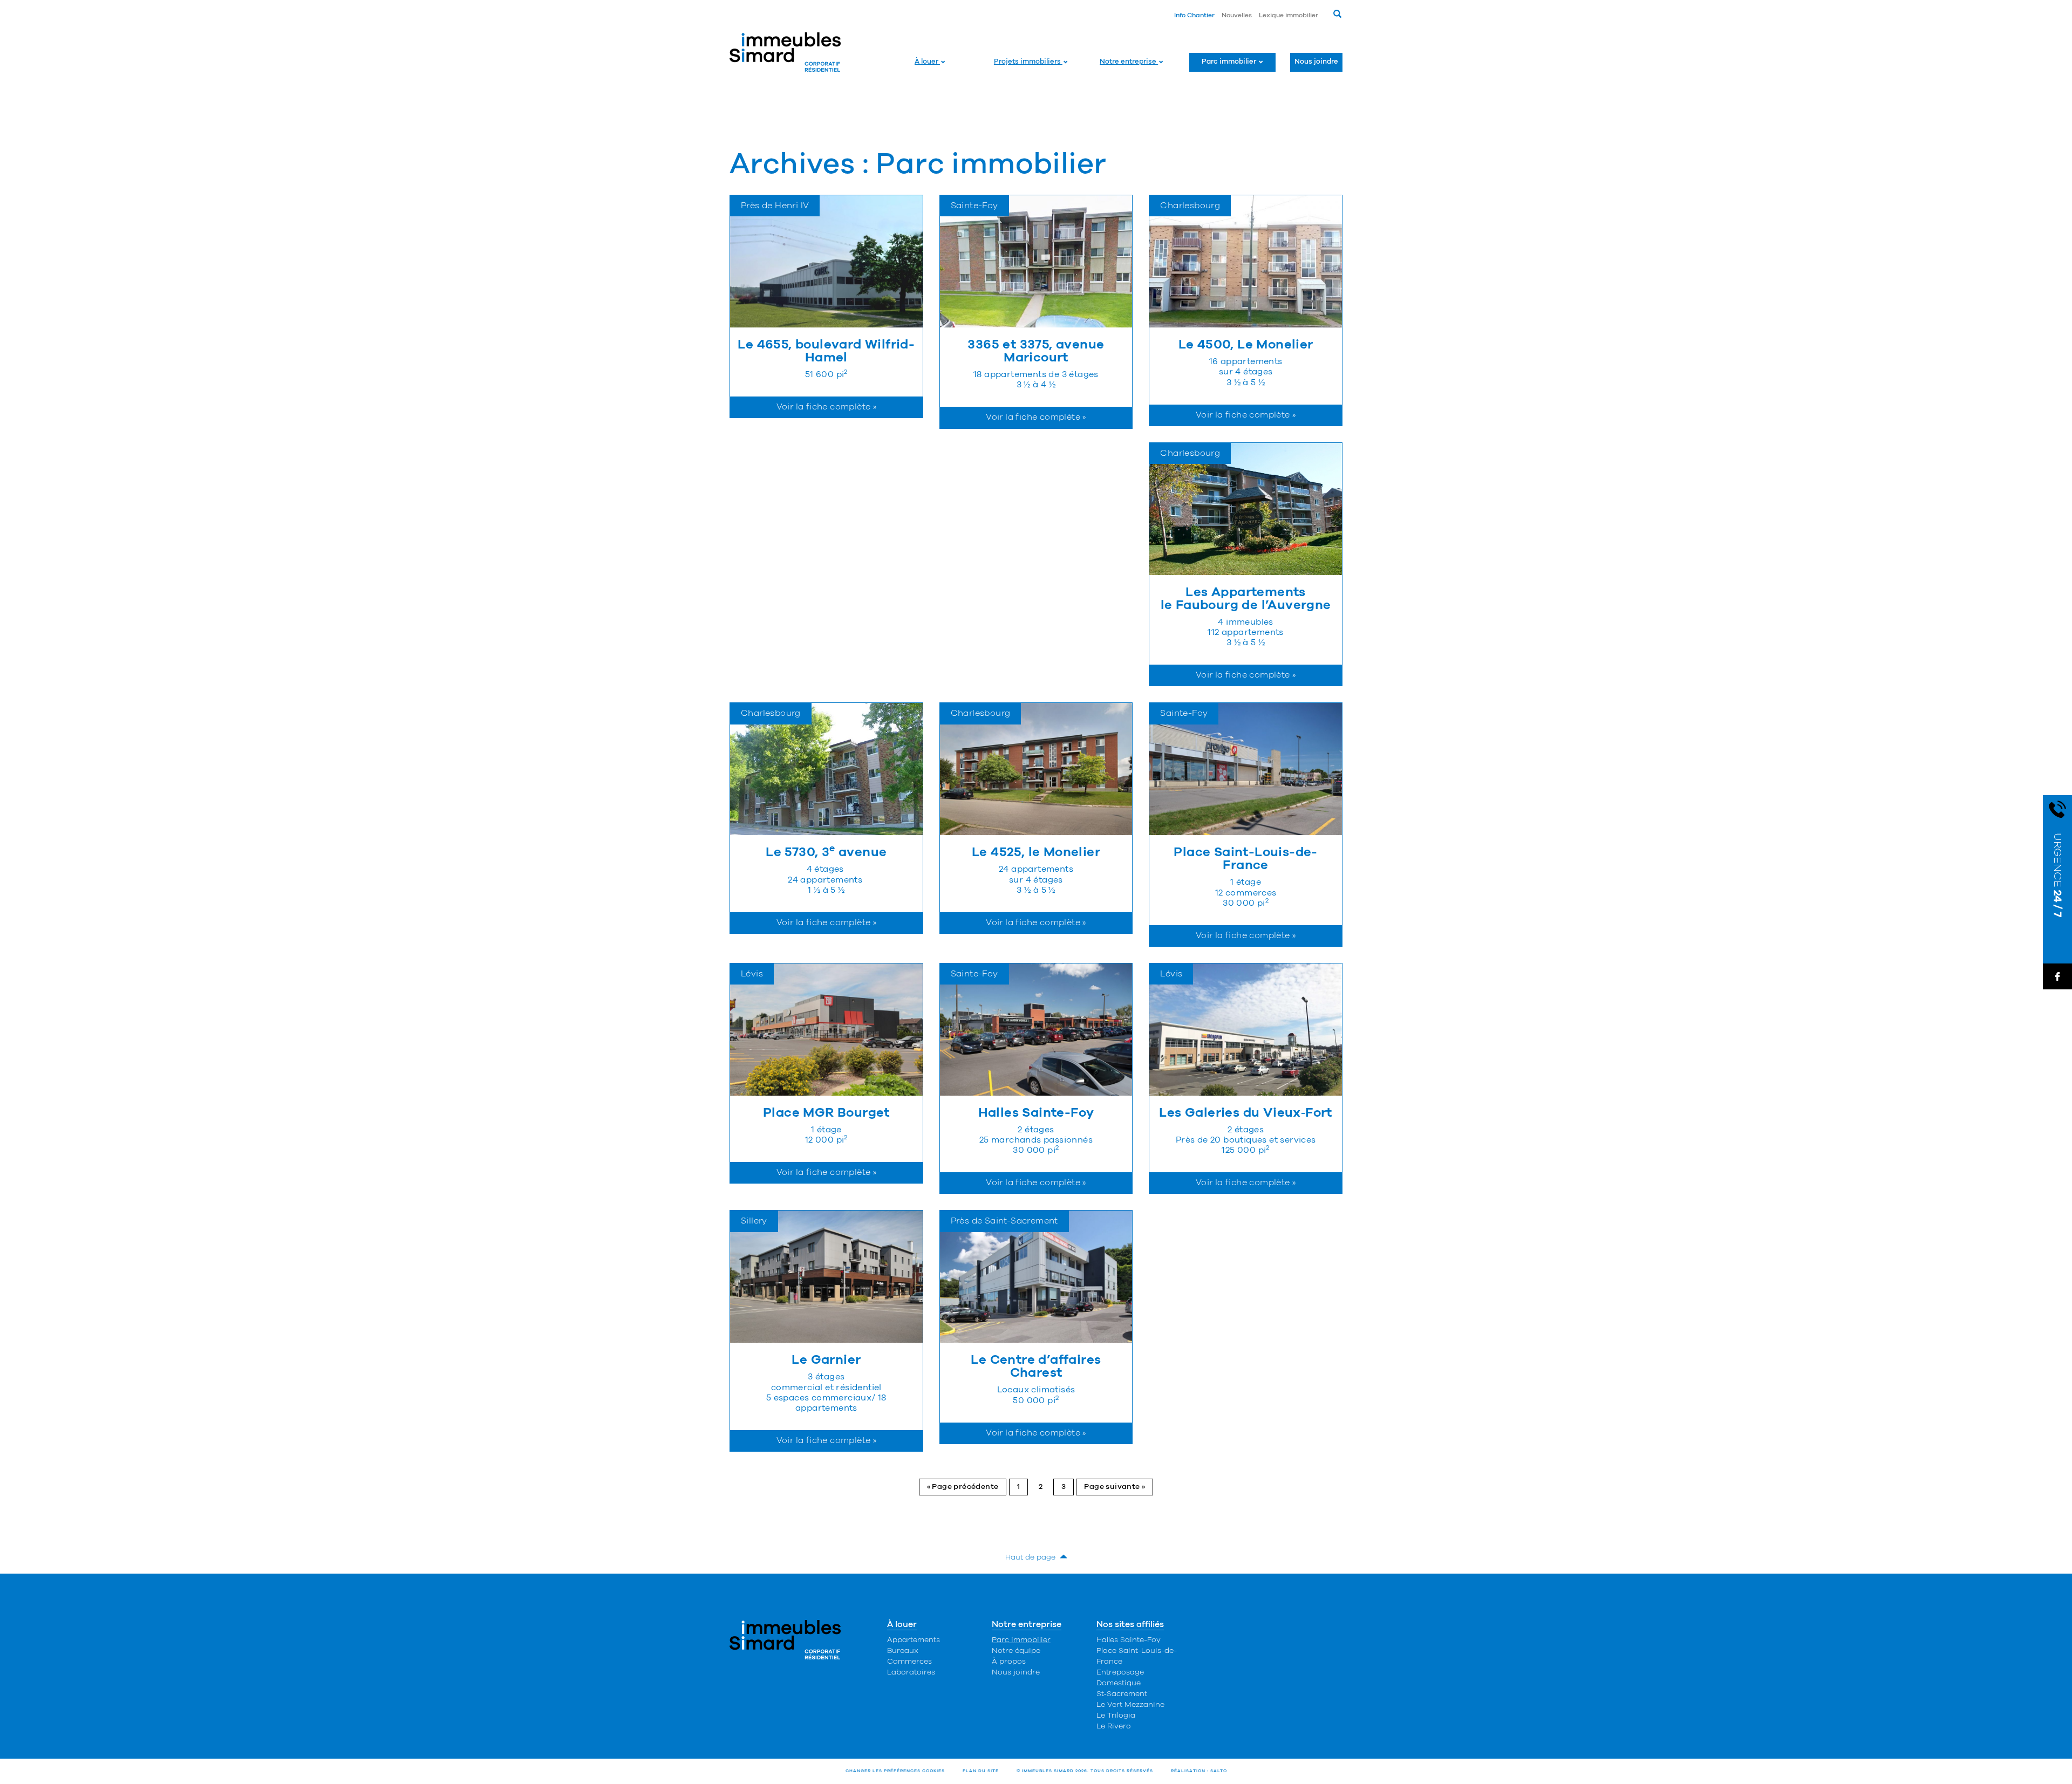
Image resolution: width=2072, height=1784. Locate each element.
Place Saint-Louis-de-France (1137, 1656)
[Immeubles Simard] (785, 52)
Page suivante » (1115, 1487)
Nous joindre (1316, 62)
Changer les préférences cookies (895, 1771)
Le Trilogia (1116, 1715)
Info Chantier (1194, 15)
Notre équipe (1016, 1651)
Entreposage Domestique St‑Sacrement (1122, 1683)
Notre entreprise (1129, 62)
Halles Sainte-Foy (1129, 1640)
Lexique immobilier (1289, 15)
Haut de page (1032, 1557)
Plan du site (981, 1771)
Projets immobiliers (1028, 62)
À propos (1009, 1662)
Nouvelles (1237, 15)
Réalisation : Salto (1199, 1771)
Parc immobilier (1230, 62)
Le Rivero (1114, 1726)
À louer (927, 62)
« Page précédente (963, 1487)
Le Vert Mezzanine (1130, 1705)
